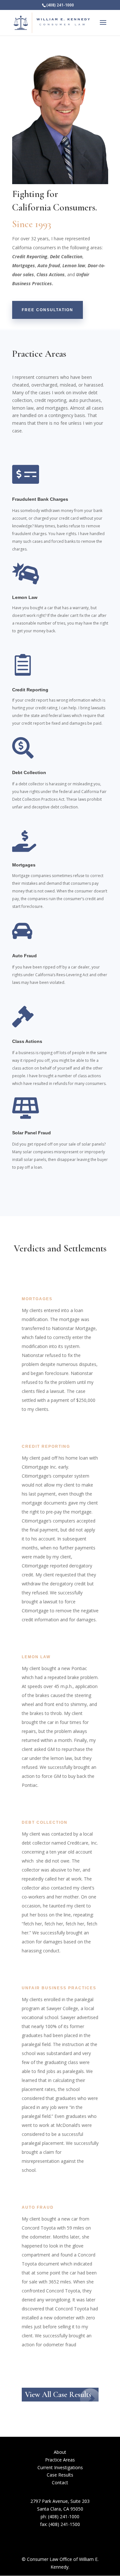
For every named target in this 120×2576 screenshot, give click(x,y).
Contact (60, 2483)
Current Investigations (60, 2467)
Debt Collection (29, 772)
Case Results (60, 2475)
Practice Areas (60, 2460)
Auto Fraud (24, 956)
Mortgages (24, 865)
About (60, 2452)
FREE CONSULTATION (48, 310)
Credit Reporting (30, 690)
